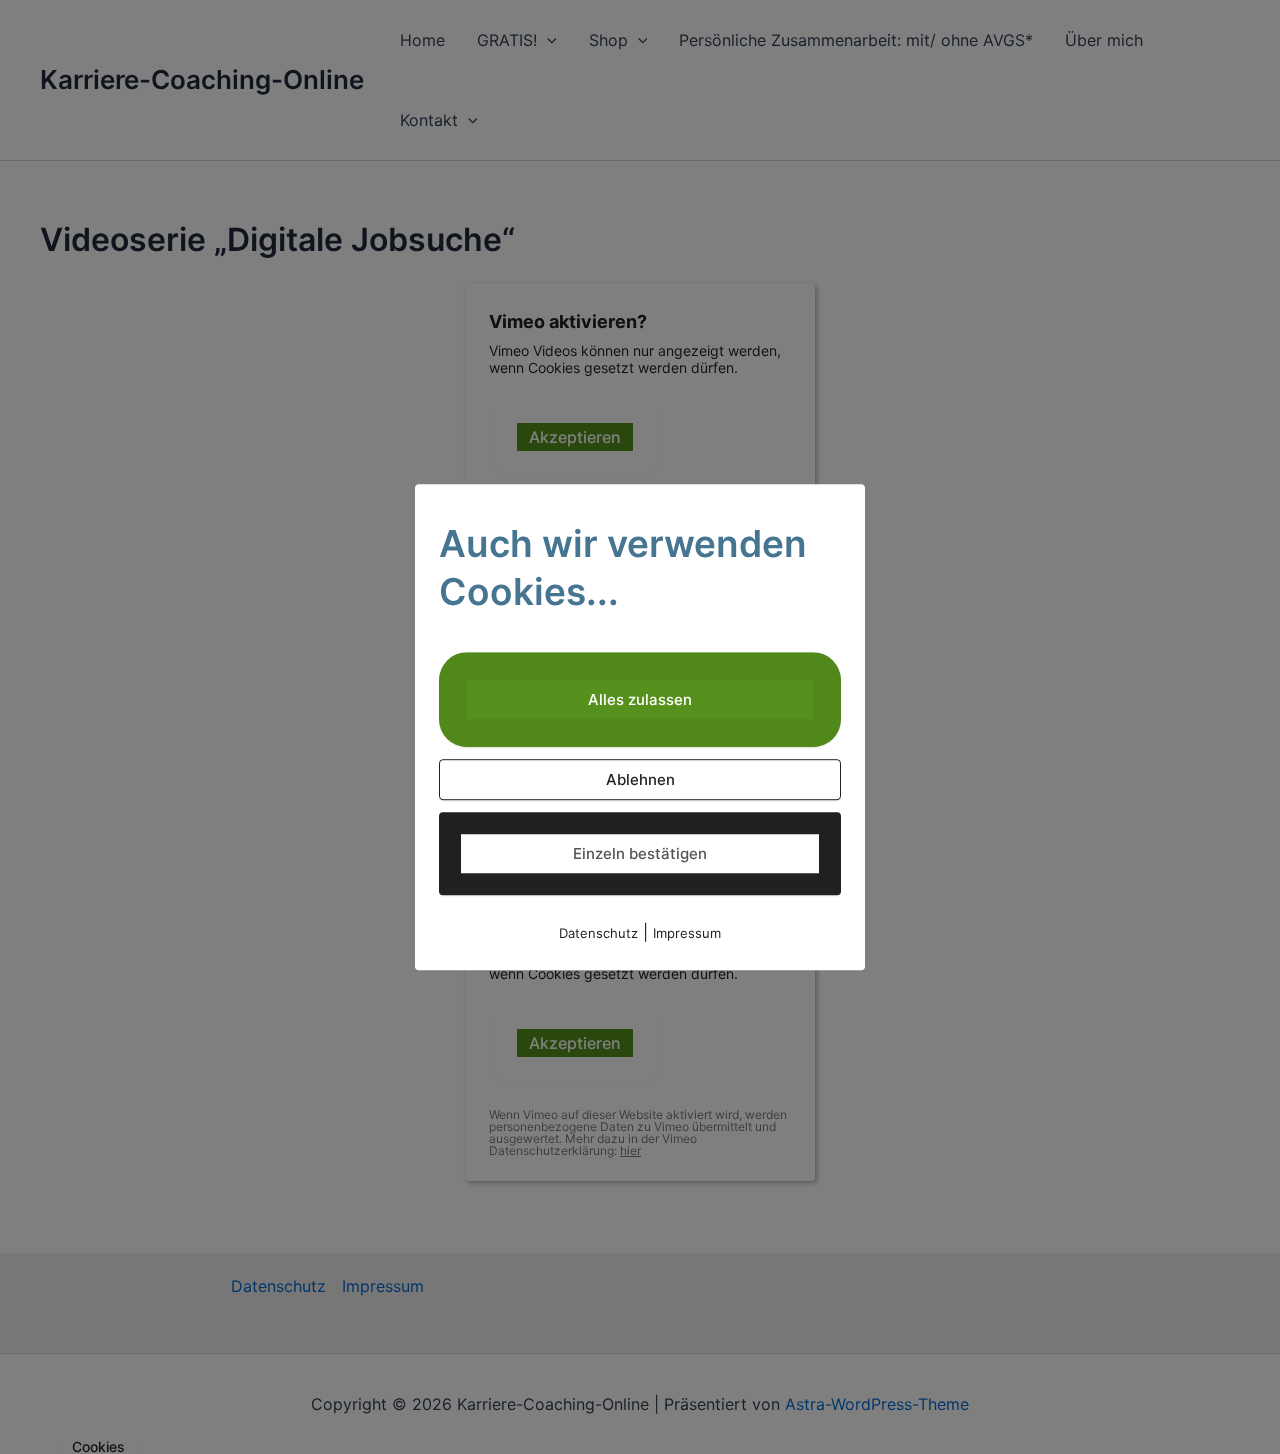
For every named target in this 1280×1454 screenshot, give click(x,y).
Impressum (687, 933)
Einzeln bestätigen (640, 853)
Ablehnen (640, 779)
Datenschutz (598, 933)
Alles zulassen (640, 699)
